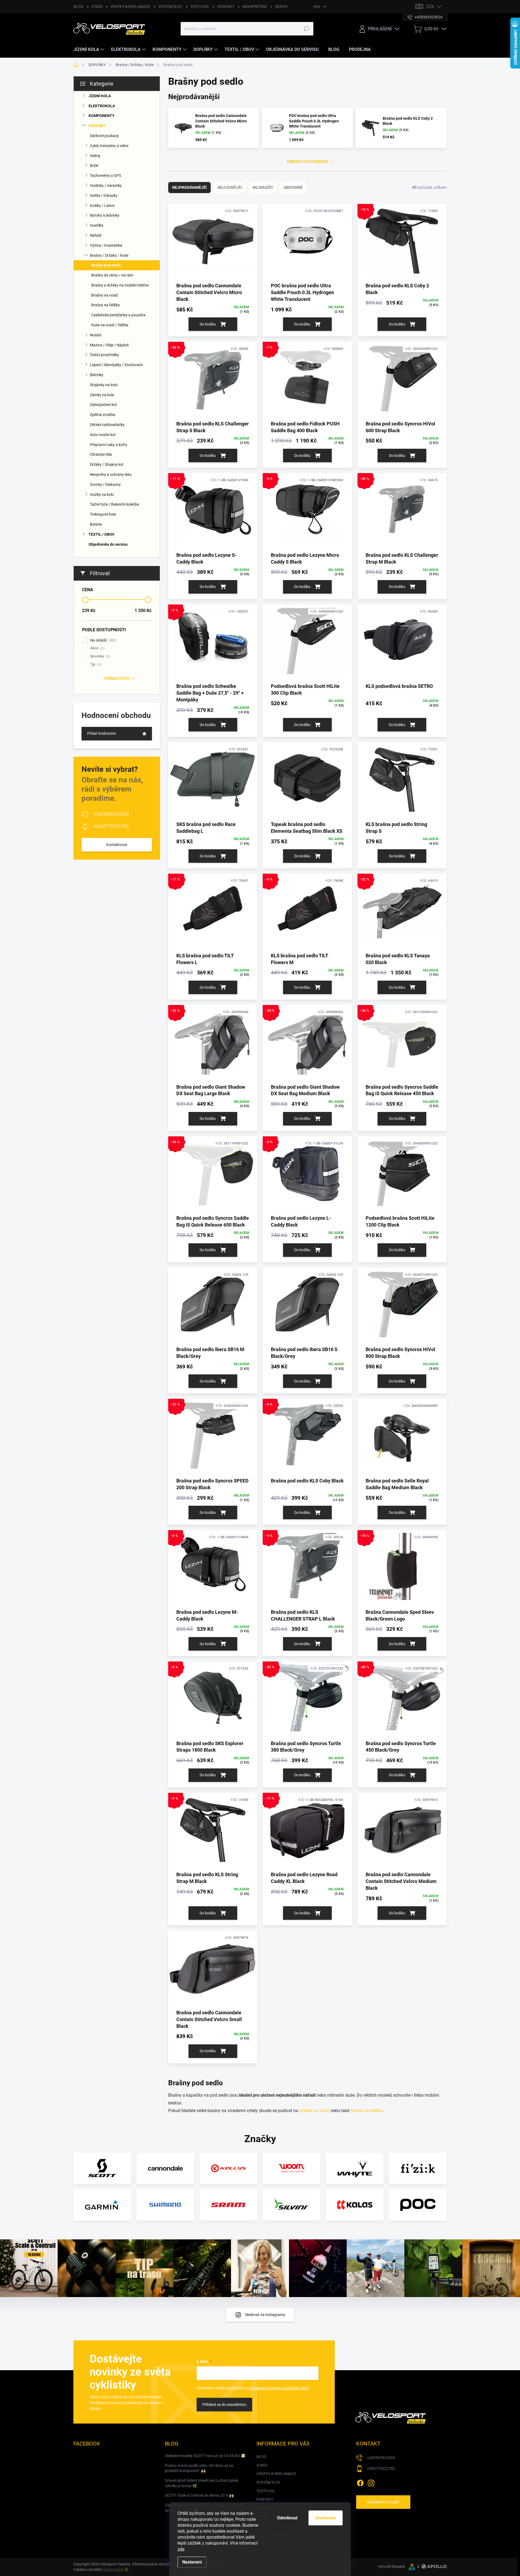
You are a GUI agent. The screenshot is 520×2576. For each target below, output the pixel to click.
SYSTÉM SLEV (170, 6)
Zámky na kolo (102, 395)
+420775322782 (111, 826)
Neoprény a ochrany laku (111, 474)
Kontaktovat (117, 845)
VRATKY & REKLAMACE (130, 6)
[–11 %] (213, 512)
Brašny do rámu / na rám (112, 275)
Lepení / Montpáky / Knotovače (116, 365)
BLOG (78, 6)
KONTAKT (226, 6)
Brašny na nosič (105, 295)
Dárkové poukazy (104, 136)
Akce (97, 648)
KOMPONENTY (102, 116)
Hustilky (97, 225)
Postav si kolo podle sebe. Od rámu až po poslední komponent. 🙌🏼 (199, 2468)
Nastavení (192, 2562)
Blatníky (97, 375)
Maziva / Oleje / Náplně (109, 345)
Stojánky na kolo (104, 385)
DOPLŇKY (97, 126)
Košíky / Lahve (102, 206)
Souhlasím (326, 2518)
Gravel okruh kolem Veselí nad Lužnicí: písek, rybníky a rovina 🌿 (202, 2483)
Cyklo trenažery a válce (109, 146)
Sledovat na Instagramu (265, 2315)
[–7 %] (307, 381)
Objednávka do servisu (108, 544)
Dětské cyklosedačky (107, 425)
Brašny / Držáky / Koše (109, 255)
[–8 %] (213, 1569)
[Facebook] (360, 2482)
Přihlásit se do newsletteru (224, 2405)
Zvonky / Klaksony (105, 484)
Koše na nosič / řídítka (110, 325)
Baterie (96, 524)
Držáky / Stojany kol (107, 464)
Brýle (94, 165)
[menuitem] (90, 50)
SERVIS (281, 6)
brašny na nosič (314, 2111)
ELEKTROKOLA (102, 106)
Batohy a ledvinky (105, 215)
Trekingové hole (103, 514)
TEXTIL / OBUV (101, 534)
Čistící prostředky (104, 355)
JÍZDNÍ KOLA (100, 96)
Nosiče (96, 335)
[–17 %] (213, 913)
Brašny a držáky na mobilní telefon (120, 285)
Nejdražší (263, 187)
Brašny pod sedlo (106, 265)
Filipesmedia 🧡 (116, 2570)
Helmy (95, 156)
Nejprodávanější (189, 187)
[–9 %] (307, 1569)
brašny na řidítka (366, 2111)
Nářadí (96, 235)
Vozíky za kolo (102, 495)
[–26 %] (402, 1044)
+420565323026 (111, 814)
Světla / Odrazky (104, 196)
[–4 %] (213, 1700)
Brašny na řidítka (105, 305)
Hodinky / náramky (106, 186)
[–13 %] (402, 243)
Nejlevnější (230, 187)
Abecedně (293, 187)
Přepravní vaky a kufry (109, 445)
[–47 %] (307, 1700)
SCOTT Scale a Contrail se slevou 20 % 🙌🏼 (199, 2495)
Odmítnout (287, 2518)
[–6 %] (307, 913)
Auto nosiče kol (103, 435)
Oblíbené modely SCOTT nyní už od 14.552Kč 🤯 (205, 2456)
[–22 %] (402, 913)
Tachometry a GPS (105, 175)
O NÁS (97, 6)
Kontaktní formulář (383, 2502)
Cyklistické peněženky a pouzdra (118, 315)
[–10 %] (402, 1569)
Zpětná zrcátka (103, 415)
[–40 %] (402, 512)
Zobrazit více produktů (308, 161)
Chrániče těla (101, 454)
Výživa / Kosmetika (106, 245)
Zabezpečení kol (103, 405)
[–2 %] (307, 1175)
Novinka (100, 656)
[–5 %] (307, 512)
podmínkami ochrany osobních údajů (278, 2388)
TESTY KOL (200, 6)
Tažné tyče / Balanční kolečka (115, 504)
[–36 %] (213, 381)
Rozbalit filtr (117, 678)
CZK (430, 7)
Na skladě (102, 640)
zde (181, 2549)
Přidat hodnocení (102, 733)
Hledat (306, 29)
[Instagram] (371, 2482)
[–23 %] (213, 1438)
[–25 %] (213, 1044)
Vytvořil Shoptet (391, 2567)
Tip (95, 664)
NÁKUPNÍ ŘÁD (255, 6)
